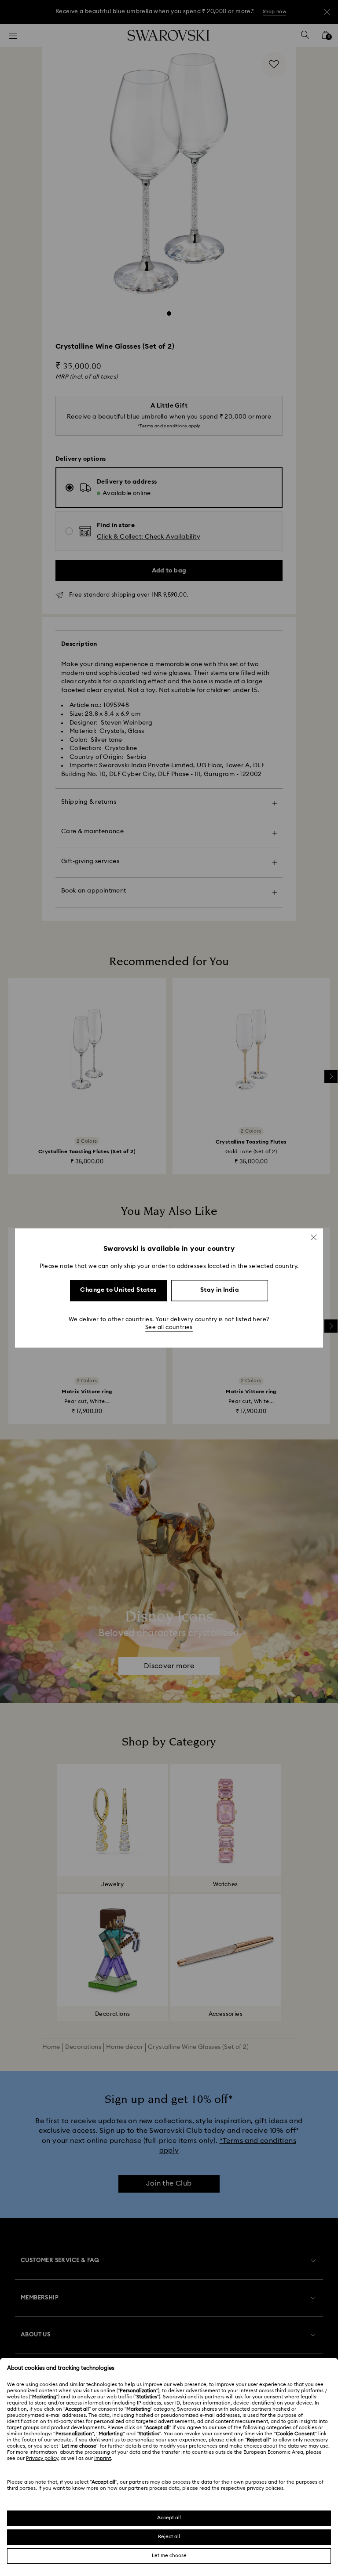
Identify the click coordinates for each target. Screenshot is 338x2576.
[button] (314, 1237)
